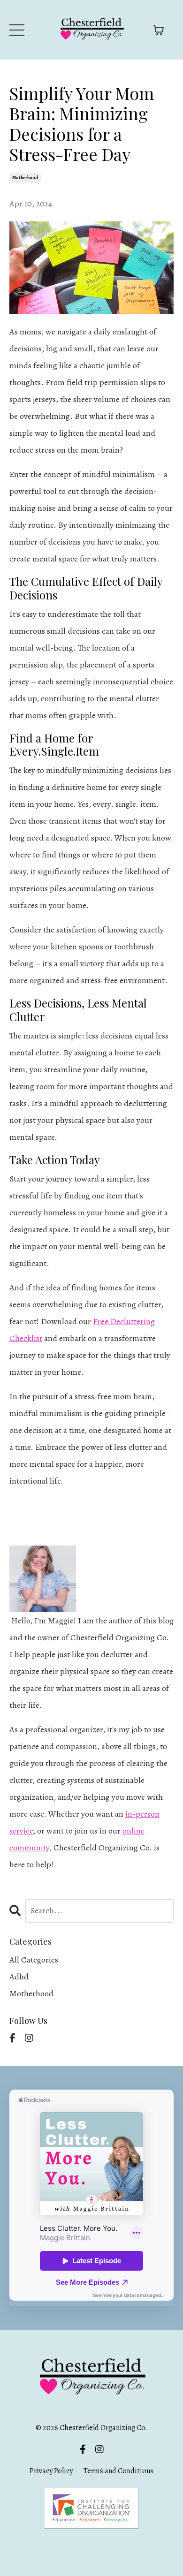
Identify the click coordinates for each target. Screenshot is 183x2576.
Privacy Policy (52, 2471)
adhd (19, 1977)
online (133, 1831)
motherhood (25, 178)
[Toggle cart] (159, 30)
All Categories (34, 1960)
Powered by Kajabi (92, 2550)
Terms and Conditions (118, 2471)
